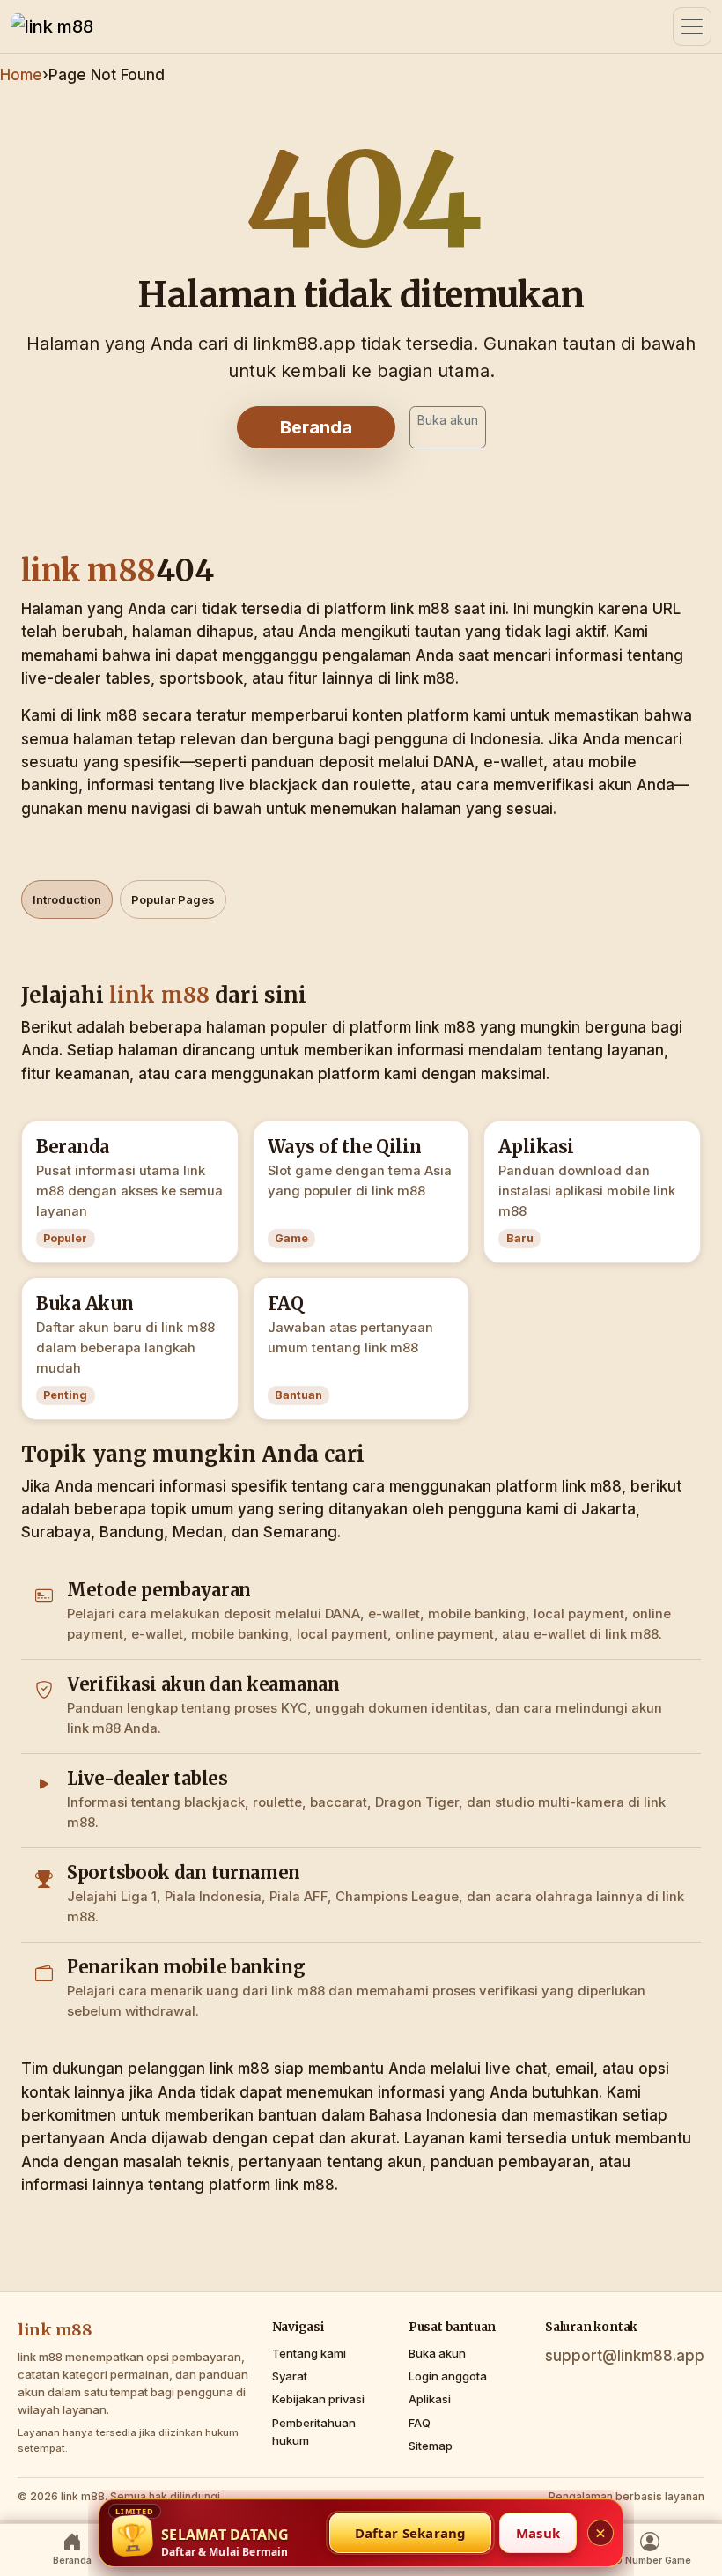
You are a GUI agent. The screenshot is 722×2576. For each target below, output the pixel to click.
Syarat (290, 2376)
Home (21, 75)
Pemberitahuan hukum (314, 2432)
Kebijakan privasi (318, 2399)
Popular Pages (173, 899)
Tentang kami (309, 2353)
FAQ (420, 2423)
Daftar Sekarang (411, 2533)
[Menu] (692, 26)
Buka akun (448, 420)
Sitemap (431, 2446)
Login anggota (448, 2376)
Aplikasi (430, 2399)
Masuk (538, 2533)
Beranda (316, 427)
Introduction (67, 899)
